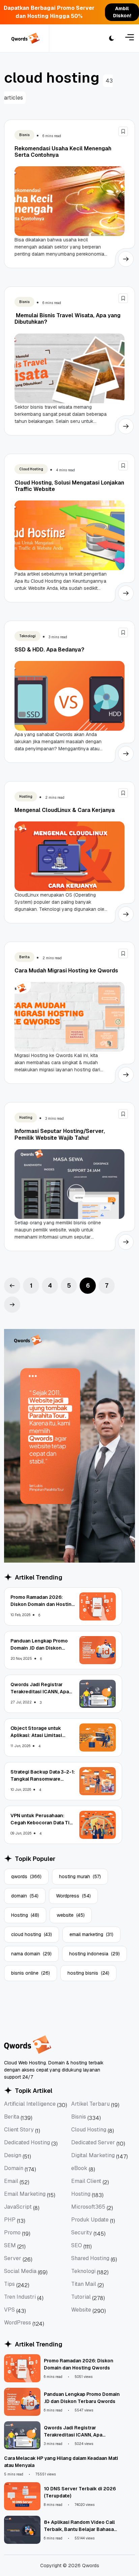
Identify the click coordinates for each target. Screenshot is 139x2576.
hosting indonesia (94, 1954)
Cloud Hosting (31, 469)
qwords (26, 1876)
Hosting (26, 797)
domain (25, 1896)
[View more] (126, 259)
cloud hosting (32, 1934)
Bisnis (24, 135)
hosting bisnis (88, 1973)
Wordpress (73, 1896)
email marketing (91, 1934)
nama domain (31, 1954)
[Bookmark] (123, 131)
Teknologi (27, 636)
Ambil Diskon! (122, 12)
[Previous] (12, 1286)
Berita (24, 957)
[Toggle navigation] (130, 38)
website (71, 1915)
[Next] (12, 1305)
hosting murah (80, 1876)
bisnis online (31, 1973)
